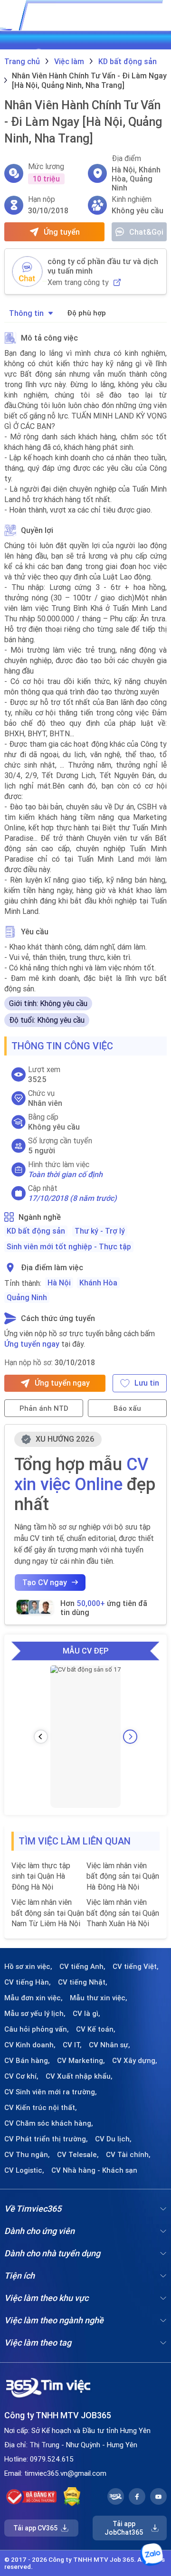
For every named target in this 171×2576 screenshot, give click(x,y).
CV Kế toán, (96, 2029)
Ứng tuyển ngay (32, 1344)
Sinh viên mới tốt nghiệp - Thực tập (69, 1246)
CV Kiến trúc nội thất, (41, 2108)
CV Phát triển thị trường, (46, 2139)
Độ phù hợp (86, 313)
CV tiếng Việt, (136, 1967)
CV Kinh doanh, (30, 2045)
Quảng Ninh (27, 1297)
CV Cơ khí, (21, 2076)
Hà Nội (59, 1283)
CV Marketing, (81, 2061)
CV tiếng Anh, (82, 1967)
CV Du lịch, (113, 2139)
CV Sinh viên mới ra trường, (51, 2092)
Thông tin (26, 313)
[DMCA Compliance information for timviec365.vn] (72, 2497)
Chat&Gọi (146, 232)
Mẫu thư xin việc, (99, 1998)
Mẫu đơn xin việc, (33, 1998)
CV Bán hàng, (27, 2061)
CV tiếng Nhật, (83, 1982)
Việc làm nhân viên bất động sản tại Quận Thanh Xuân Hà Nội (123, 1913)
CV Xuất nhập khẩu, (79, 2076)
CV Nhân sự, (109, 2045)
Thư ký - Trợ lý (100, 1231)
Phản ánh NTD (44, 1408)
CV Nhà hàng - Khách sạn (94, 2170)
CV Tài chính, (128, 2155)
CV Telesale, (78, 2155)
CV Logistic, (24, 2170)
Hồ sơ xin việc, (28, 1967)
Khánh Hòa (98, 1283)
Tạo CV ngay (45, 1582)
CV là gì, (86, 2014)
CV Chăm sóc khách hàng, (49, 2123)
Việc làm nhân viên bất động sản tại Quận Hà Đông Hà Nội (123, 1876)
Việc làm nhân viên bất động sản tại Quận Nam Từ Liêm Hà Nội (48, 1913)
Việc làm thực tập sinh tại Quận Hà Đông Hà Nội (41, 1876)
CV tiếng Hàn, (28, 1982)
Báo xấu (127, 1408)
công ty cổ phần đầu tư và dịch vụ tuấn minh (103, 266)
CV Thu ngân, (27, 2155)
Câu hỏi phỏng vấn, (37, 2029)
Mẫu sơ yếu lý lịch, (35, 2014)
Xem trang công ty (78, 282)
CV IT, (72, 2045)
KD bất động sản (36, 1231)
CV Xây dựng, (135, 2061)
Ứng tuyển (62, 232)
